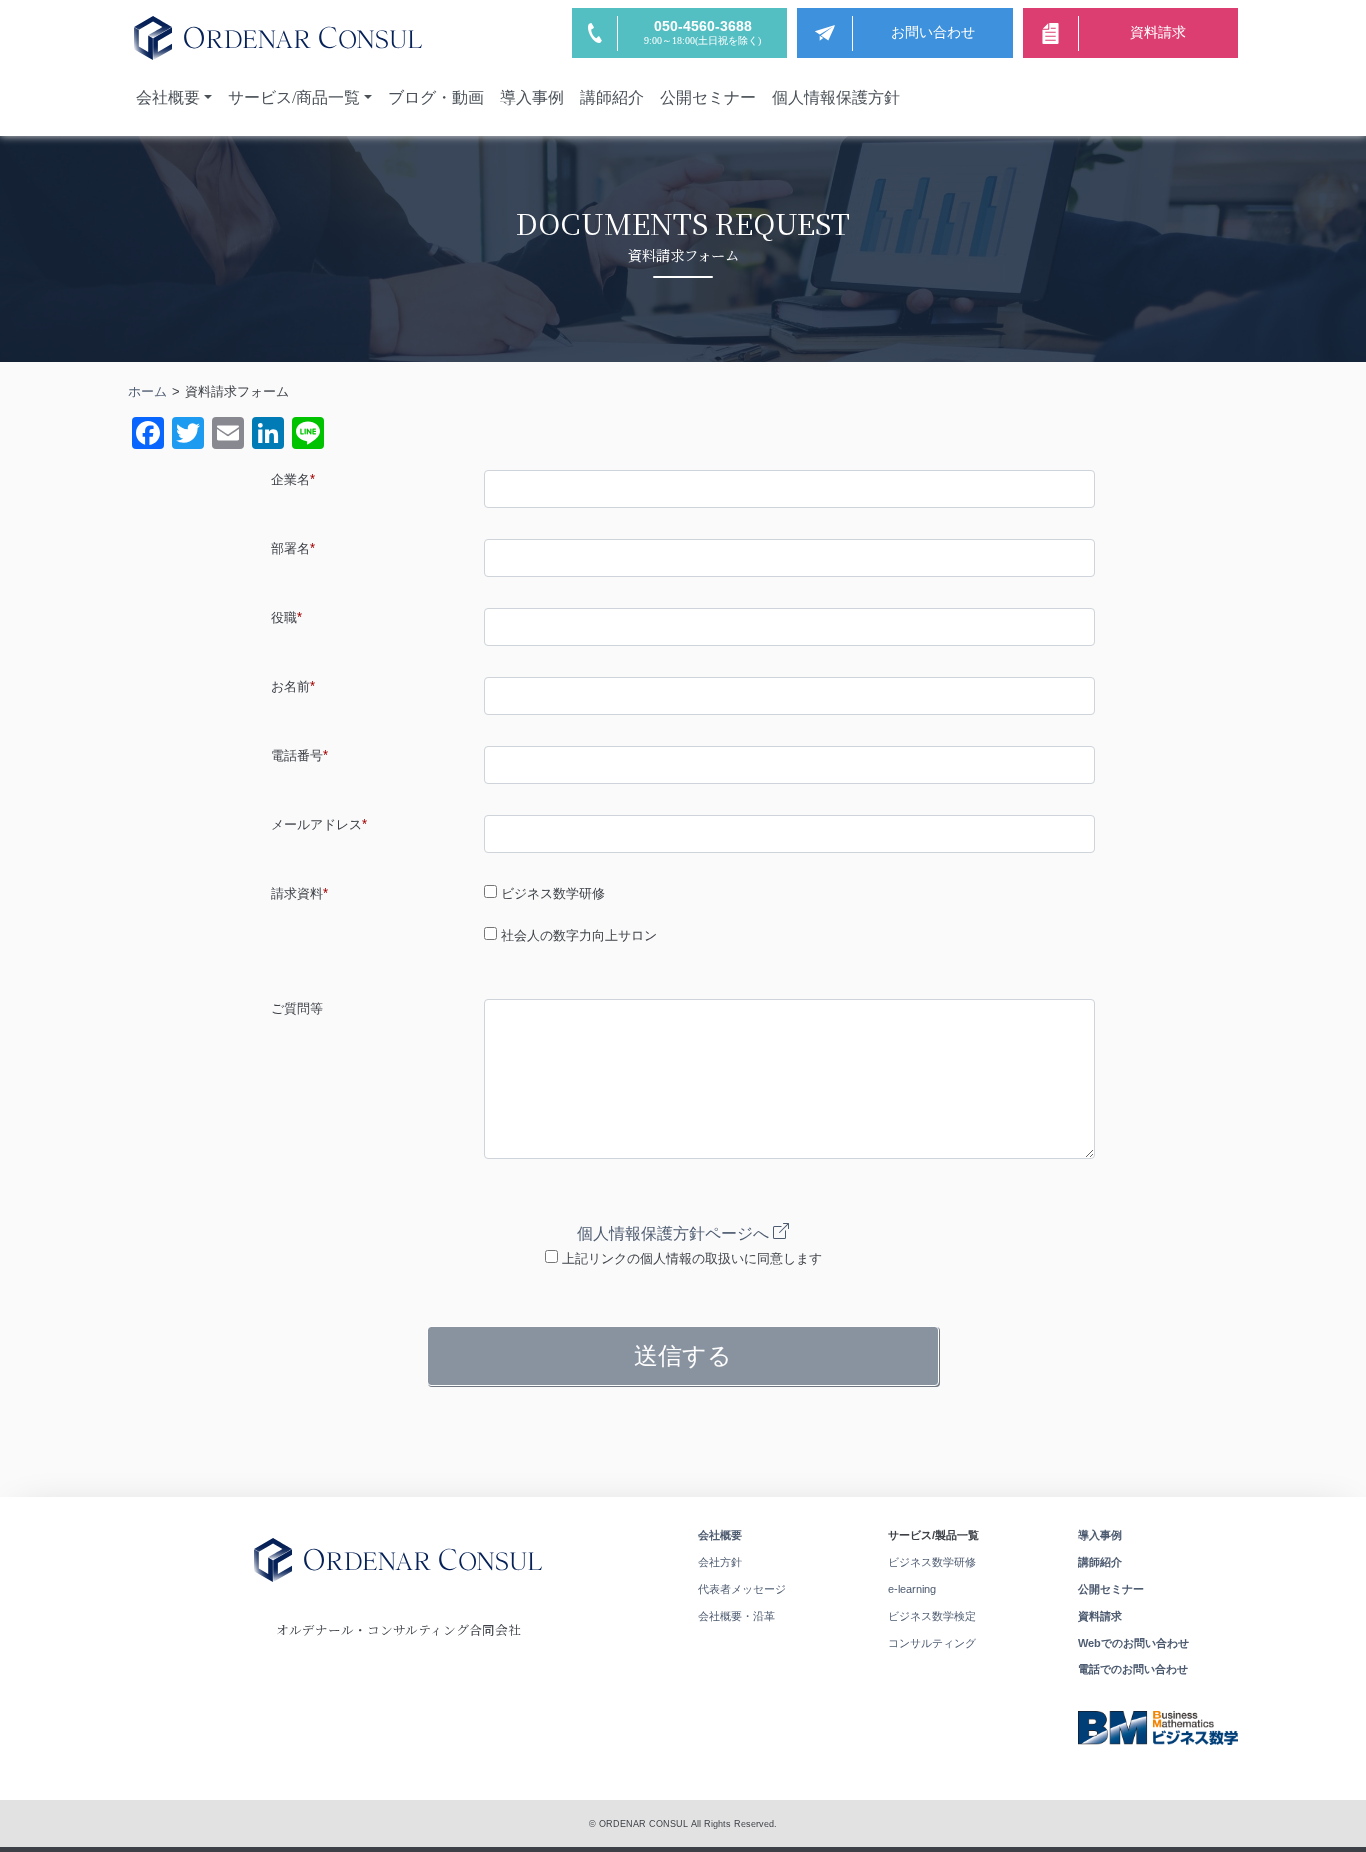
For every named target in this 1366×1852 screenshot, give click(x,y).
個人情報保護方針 (836, 97)
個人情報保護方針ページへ (675, 1233)
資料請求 (1100, 1616)
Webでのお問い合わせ (1133, 1643)
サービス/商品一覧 (294, 97)
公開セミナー (708, 97)
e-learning (912, 1589)
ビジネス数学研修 (932, 1562)
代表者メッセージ (742, 1589)
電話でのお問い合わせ (1133, 1669)
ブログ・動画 (436, 97)
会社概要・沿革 (736, 1616)
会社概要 (168, 97)
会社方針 (720, 1562)
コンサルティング (932, 1643)
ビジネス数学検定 (932, 1616)
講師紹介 (612, 97)
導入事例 (532, 97)
